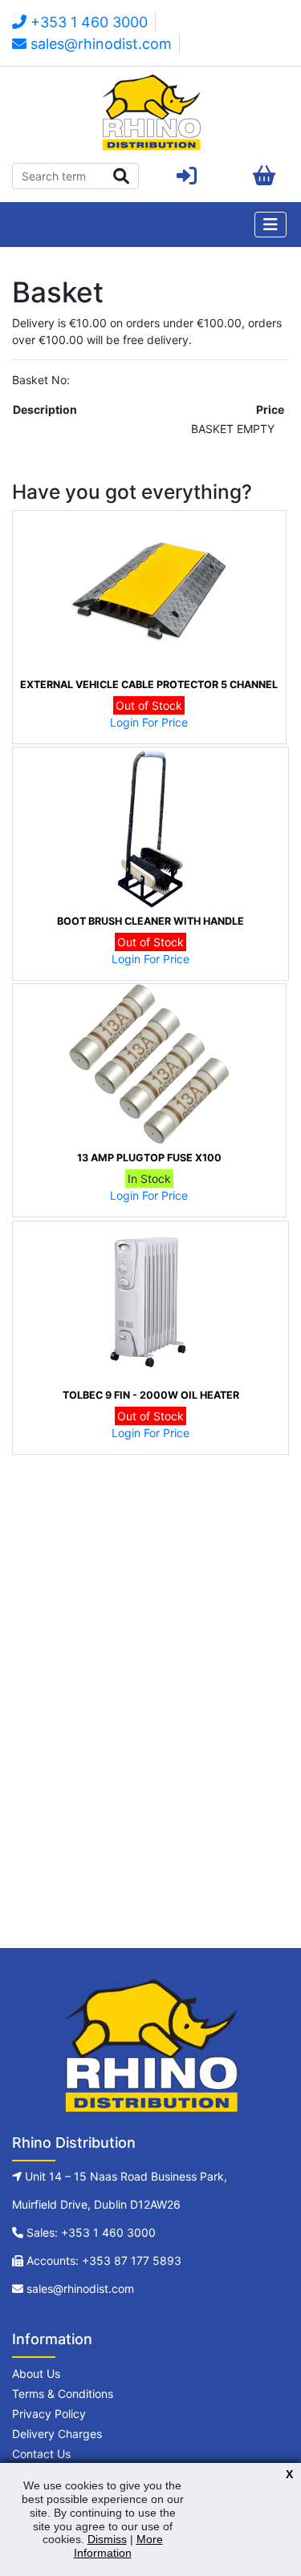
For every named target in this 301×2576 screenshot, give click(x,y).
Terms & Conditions (63, 2394)
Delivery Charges (57, 2434)
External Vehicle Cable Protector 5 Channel (149, 685)
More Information (118, 2546)
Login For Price (149, 722)
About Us (36, 2373)
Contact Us (41, 2454)
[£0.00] (264, 176)
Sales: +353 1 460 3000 (91, 2232)
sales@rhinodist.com (99, 44)
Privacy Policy (49, 2414)
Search (122, 176)
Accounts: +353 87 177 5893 (104, 2260)
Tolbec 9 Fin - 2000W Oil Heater (151, 1395)
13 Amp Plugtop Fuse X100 (149, 1158)
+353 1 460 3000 (87, 22)
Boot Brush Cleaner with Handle (150, 921)
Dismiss (107, 2539)
